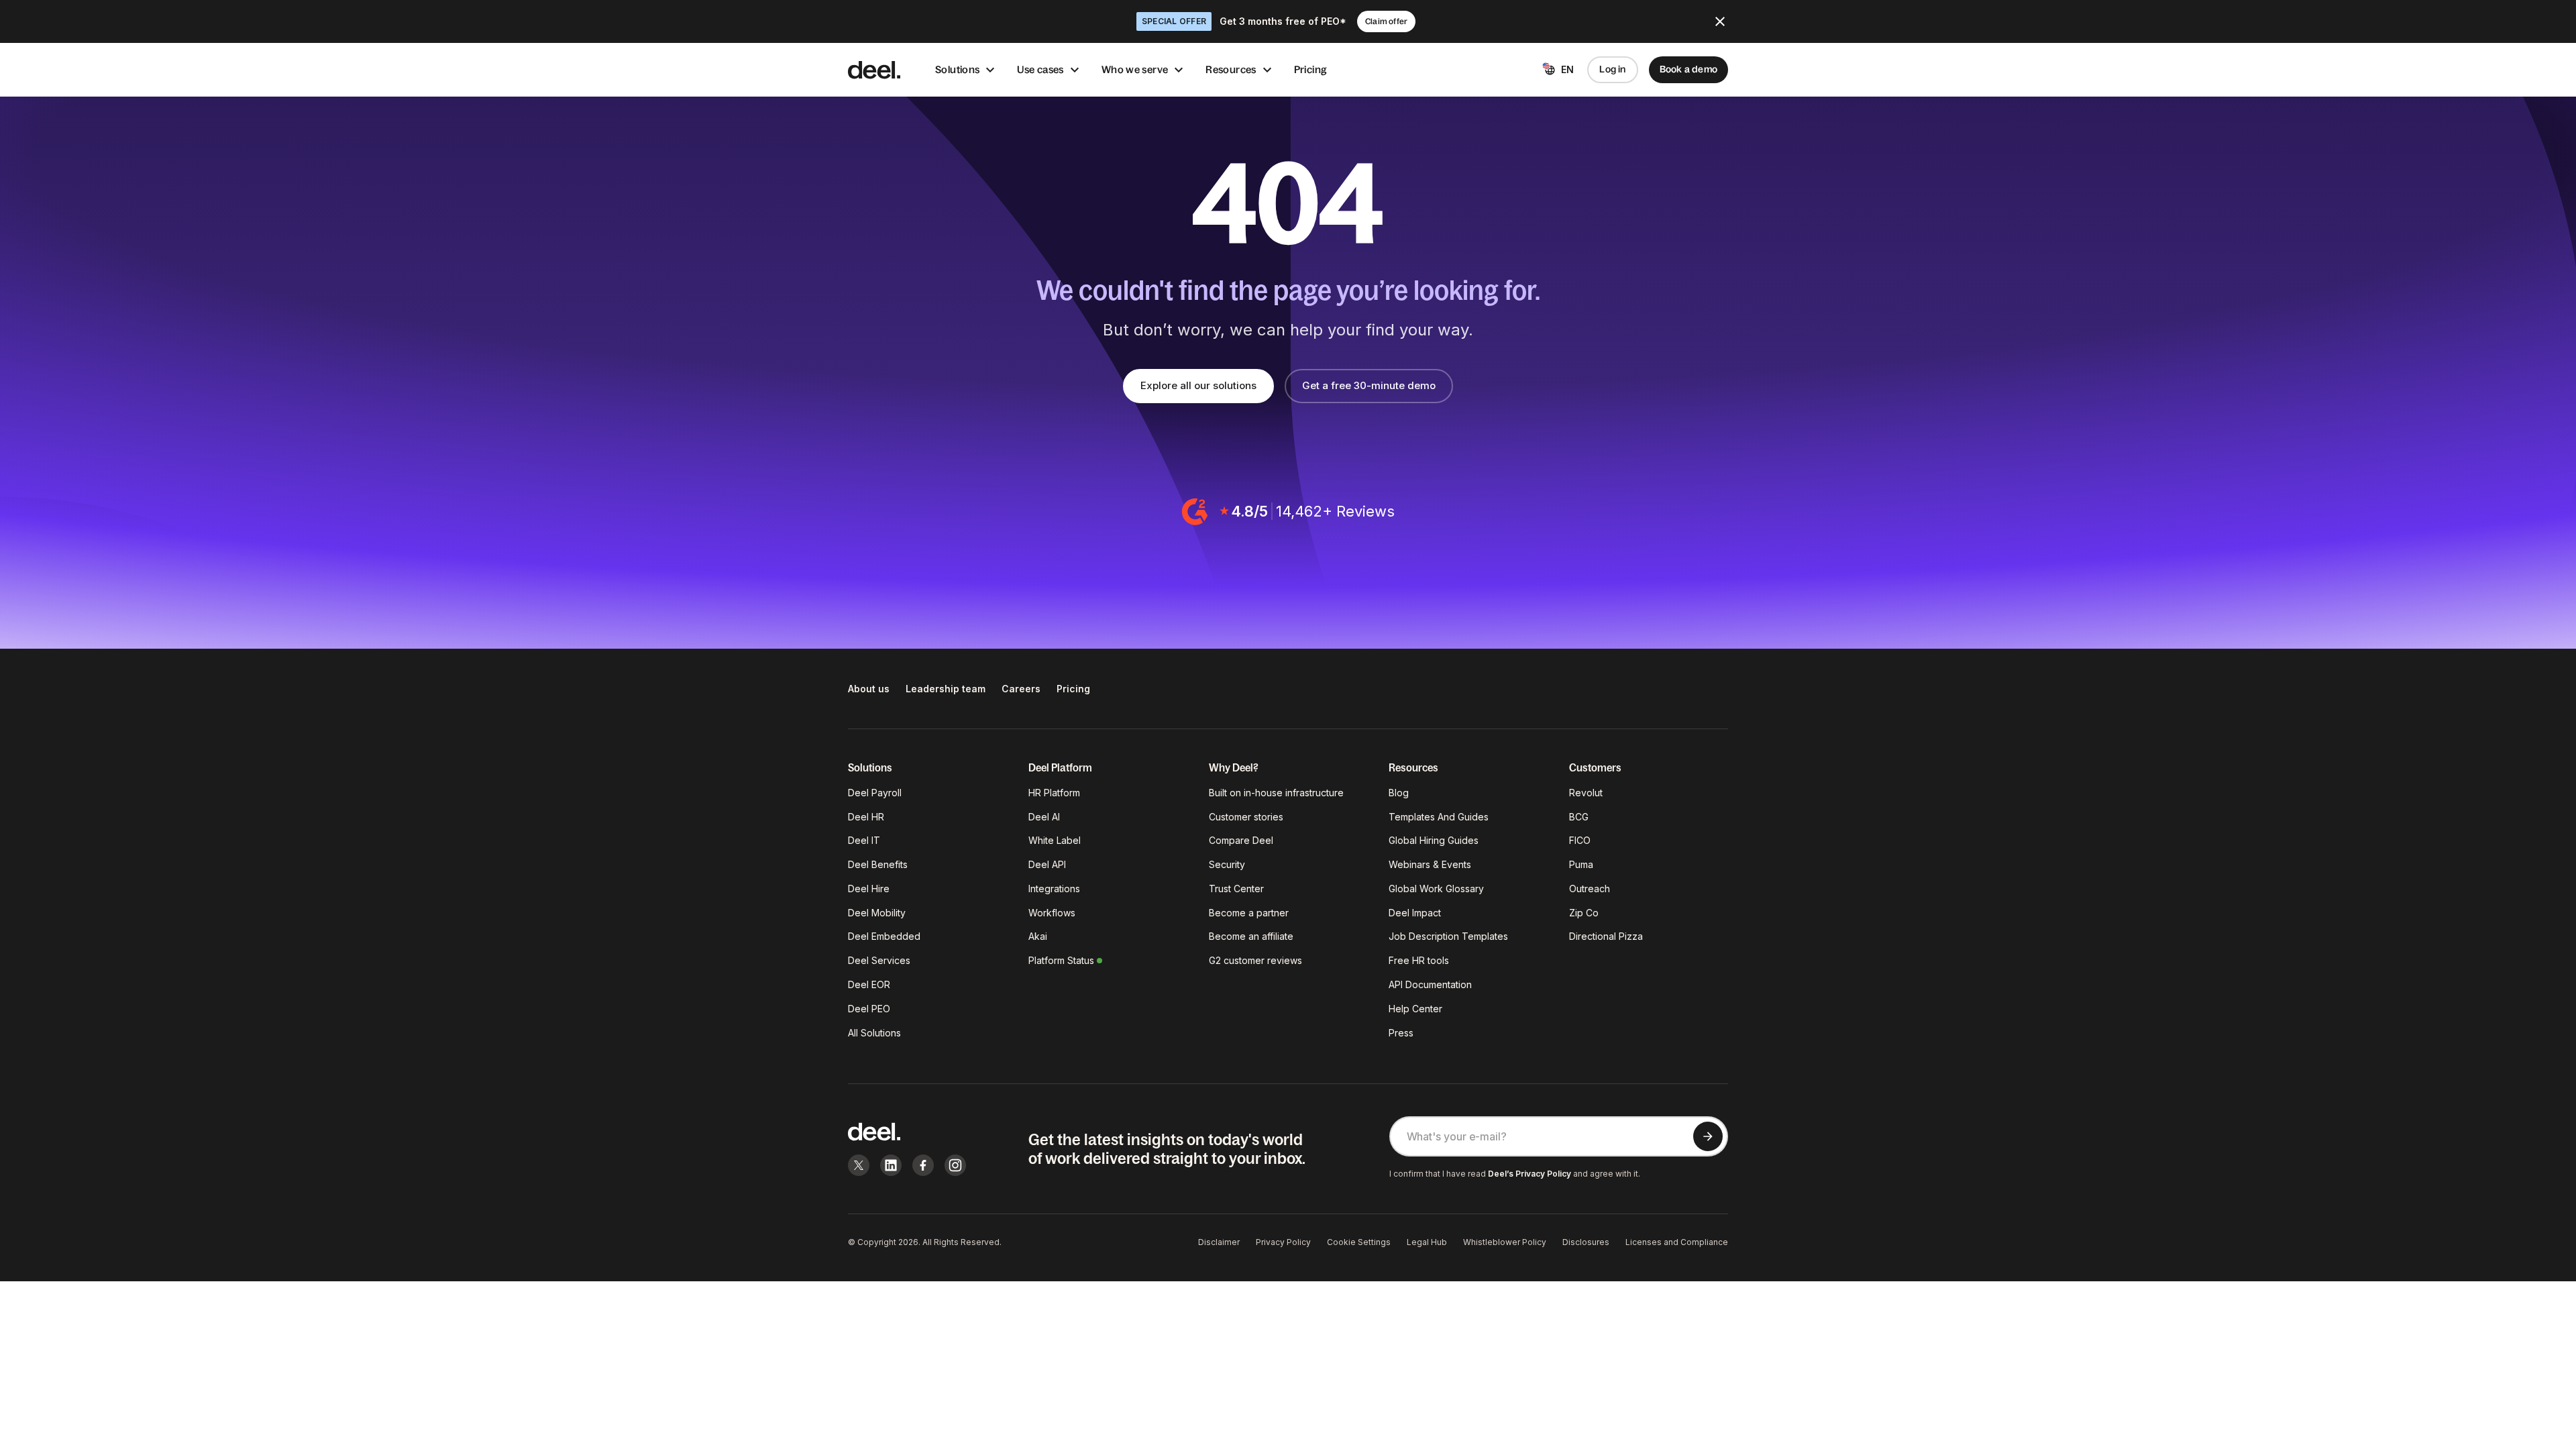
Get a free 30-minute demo (1369, 385)
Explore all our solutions (1198, 385)
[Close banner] (1720, 21)
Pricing (1311, 69)
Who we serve (1135, 69)
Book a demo (1688, 69)
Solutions (957, 69)
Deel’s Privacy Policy (1529, 1174)
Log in (1612, 69)
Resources (1231, 69)
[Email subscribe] (1708, 1136)
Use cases (1040, 69)
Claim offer (1386, 21)
